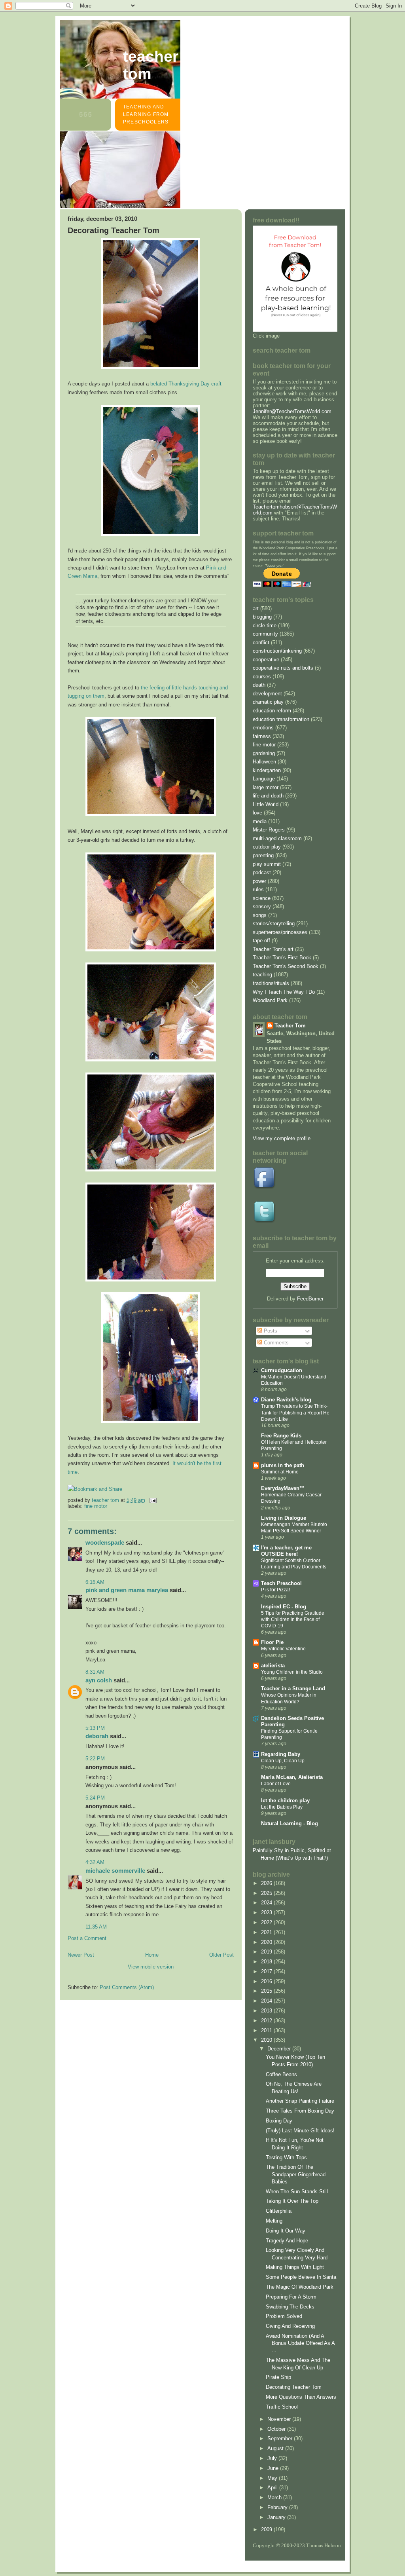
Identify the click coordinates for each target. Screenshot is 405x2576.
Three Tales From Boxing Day (300, 2111)
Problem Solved (284, 2316)
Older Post (221, 1955)
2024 (267, 1903)
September (281, 2438)
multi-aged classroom (277, 838)
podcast (262, 872)
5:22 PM (95, 1759)
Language (264, 779)
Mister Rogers (269, 830)
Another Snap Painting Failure (300, 2101)
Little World (266, 804)
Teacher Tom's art (273, 949)
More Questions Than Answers (301, 2397)
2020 (267, 1942)
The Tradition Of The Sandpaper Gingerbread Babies (296, 2174)
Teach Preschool (281, 1583)
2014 (267, 2001)
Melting (274, 2221)
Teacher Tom (151, 65)
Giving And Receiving (290, 2326)
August (276, 2448)
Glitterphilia (279, 2211)
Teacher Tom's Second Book (286, 966)
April (273, 2488)
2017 (267, 1971)
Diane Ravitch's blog (286, 1400)
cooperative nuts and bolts (283, 668)
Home (152, 1955)
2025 (267, 1893)
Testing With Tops (286, 2157)
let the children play (285, 1801)
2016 (267, 1981)
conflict (261, 643)
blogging (262, 617)
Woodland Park (270, 1000)
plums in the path (283, 1465)
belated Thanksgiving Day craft (186, 384)
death (259, 685)
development (267, 694)
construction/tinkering (277, 651)
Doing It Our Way (286, 2231)
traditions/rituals (271, 983)
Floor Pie (272, 1642)
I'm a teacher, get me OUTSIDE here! (286, 1551)
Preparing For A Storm (291, 2297)
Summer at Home (280, 1472)
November (280, 2419)
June (274, 2468)
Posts (270, 1331)
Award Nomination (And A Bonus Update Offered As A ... (300, 2343)
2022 (267, 1922)
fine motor (96, 1506)
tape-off (261, 941)
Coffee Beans (281, 2074)
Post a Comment (87, 1938)
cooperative (266, 660)
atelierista (273, 1666)
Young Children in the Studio (292, 1672)
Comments (275, 1343)
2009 (267, 2529)
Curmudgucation (282, 1370)
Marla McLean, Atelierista (292, 1777)
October (277, 2429)
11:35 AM (96, 1927)
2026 (267, 1883)
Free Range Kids (281, 1436)
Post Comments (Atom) (127, 1987)
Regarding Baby (281, 1754)
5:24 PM (95, 1798)
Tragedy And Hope (287, 2241)
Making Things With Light (295, 2267)
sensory (262, 906)
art (256, 608)
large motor (266, 787)
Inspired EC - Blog (284, 1607)
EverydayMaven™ (283, 1488)
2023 (267, 1913)
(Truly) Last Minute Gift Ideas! (300, 2131)
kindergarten (267, 770)
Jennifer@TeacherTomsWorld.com (292, 411)
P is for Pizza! (275, 1590)
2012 (267, 2021)
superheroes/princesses (280, 932)
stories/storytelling (274, 924)
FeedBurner (310, 1299)
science (262, 898)
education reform (272, 711)
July (273, 2458)
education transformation (281, 719)
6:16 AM (95, 1582)
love (257, 813)
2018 (267, 1962)
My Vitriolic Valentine (283, 1649)
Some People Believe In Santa (301, 2277)
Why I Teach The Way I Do (284, 992)
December (280, 2049)
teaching (262, 975)
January (277, 2517)
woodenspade (105, 1542)
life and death (268, 796)
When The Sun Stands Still (297, 2192)
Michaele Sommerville (115, 1871)
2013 (267, 2011)
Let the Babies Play (282, 1807)
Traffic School (282, 2407)
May (273, 2478)
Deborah (97, 1736)
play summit (267, 864)
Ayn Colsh (99, 1680)
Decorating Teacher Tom (294, 2387)
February (278, 2507)
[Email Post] (152, 1500)
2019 (267, 1952)
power (259, 881)
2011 (267, 2030)
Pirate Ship (278, 2377)
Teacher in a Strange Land (293, 1689)
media (260, 821)
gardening (264, 753)
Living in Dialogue (284, 1518)
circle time (265, 625)
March (275, 2497)
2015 (267, 1991)
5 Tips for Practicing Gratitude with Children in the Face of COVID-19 (293, 1619)
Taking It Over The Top (292, 2201)
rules (258, 889)
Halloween (264, 762)
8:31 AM (95, 1672)
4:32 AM (95, 1862)
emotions (263, 728)
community (265, 634)
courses (262, 677)
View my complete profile (282, 1138)
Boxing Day (279, 2121)
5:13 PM (95, 1728)
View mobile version (151, 1967)
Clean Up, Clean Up (283, 1761)
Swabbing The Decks (290, 2307)
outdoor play (267, 847)
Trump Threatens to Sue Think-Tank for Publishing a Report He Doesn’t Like (295, 1412)
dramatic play (268, 702)
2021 (267, 1932)
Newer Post (81, 1955)
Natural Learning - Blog (290, 1823)
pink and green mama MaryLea (127, 1590)
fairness (262, 736)
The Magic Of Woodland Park (300, 2287)
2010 (267, 2040)
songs (260, 915)
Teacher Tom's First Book (282, 958)
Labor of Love (276, 1784)
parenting (263, 855)
